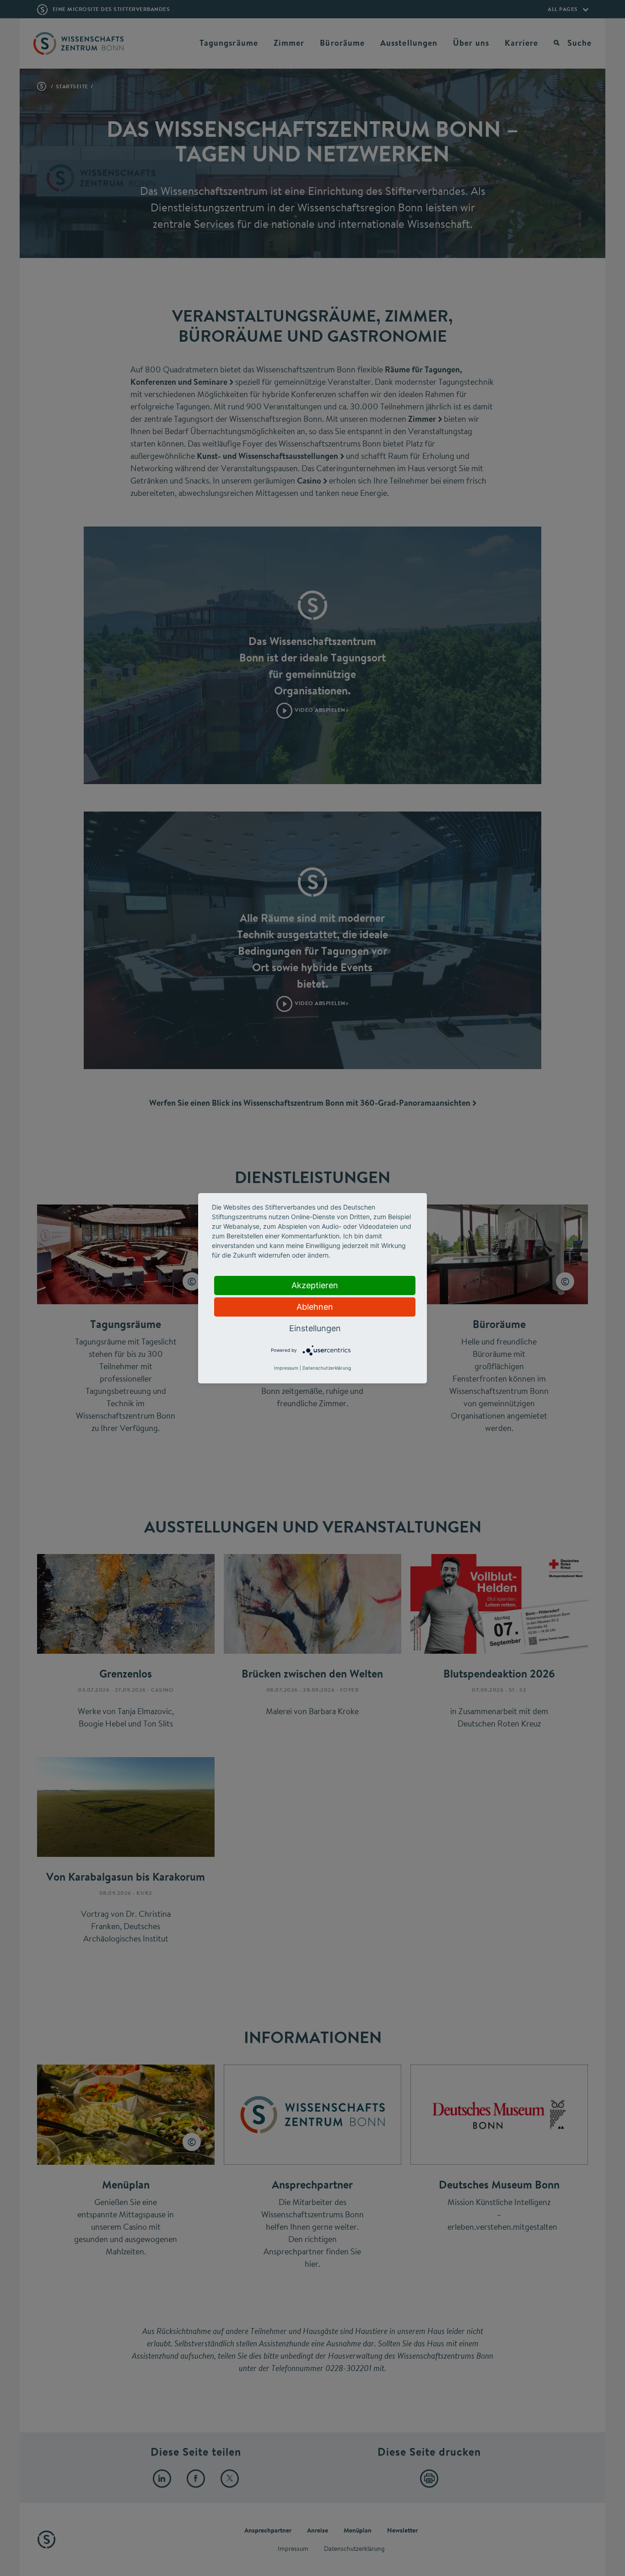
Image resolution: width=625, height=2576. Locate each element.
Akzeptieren (315, 1285)
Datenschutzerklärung (327, 1368)
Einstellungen (315, 1328)
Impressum (286, 1368)
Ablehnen (315, 1307)
